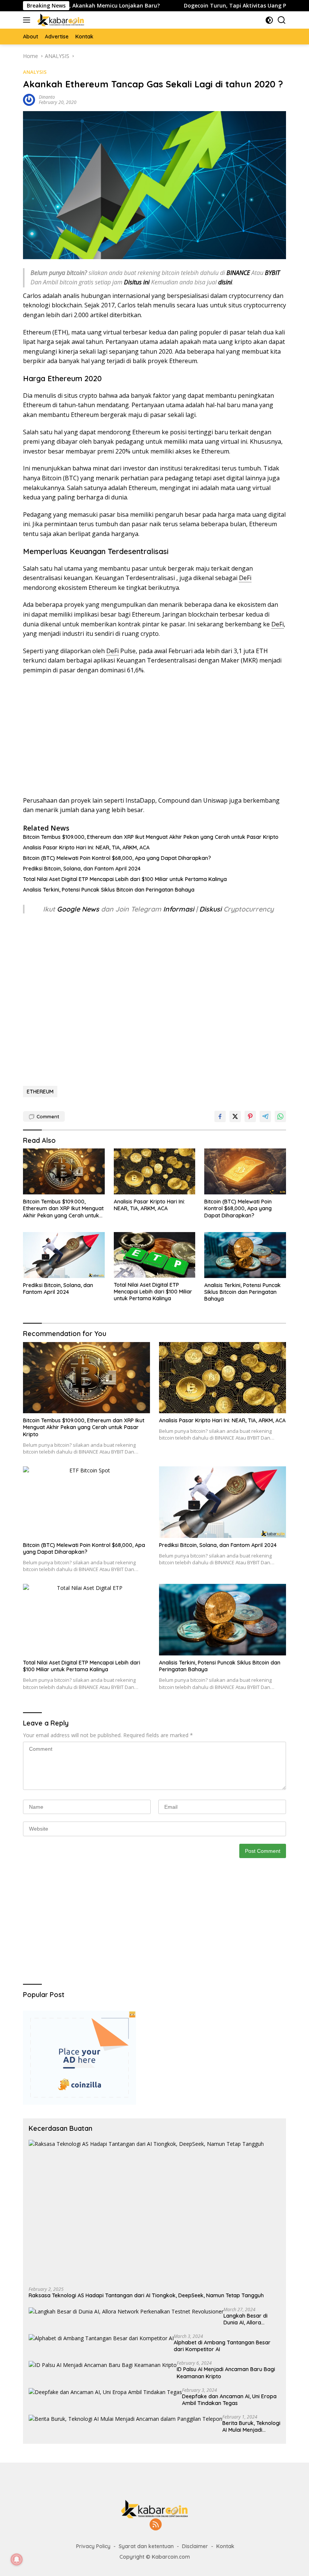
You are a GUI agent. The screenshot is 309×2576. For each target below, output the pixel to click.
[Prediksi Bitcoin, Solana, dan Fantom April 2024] (64, 1255)
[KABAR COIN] (60, 20)
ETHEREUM (40, 1092)
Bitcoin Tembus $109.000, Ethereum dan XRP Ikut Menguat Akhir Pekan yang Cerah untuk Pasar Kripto (151, 837)
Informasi (179, 909)
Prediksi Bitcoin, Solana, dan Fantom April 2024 (82, 869)
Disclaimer (195, 2546)
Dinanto (47, 97)
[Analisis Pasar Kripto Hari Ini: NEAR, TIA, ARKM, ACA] (155, 1171)
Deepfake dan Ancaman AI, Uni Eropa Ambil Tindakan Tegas (229, 2400)
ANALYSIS (35, 72)
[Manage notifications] (17, 2559)
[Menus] (28, 20)
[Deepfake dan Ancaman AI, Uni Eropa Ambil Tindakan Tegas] (105, 2392)
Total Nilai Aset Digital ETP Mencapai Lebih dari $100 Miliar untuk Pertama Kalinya (125, 879)
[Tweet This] (235, 1116)
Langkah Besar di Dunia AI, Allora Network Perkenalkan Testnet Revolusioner (251, 2319)
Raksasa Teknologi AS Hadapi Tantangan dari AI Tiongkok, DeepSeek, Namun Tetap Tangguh (146, 2295)
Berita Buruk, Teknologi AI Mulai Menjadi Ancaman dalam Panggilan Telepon (251, 2426)
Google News (79, 909)
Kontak (225, 2546)
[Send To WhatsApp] (280, 1116)
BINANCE (238, 273)
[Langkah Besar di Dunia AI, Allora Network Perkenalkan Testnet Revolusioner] (126, 2311)
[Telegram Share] (265, 1116)
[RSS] (156, 2525)
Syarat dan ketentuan (146, 2546)
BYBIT (272, 273)
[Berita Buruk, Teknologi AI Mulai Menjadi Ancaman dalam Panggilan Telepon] (125, 2419)
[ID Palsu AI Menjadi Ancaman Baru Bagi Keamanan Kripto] (103, 2365)
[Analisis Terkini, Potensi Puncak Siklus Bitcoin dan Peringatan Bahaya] (245, 1255)
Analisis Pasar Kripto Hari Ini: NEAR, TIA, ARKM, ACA (86, 847)
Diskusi (210, 909)
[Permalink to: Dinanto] (29, 99)
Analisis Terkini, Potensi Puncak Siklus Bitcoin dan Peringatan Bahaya (109, 890)
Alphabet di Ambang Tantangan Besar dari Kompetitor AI (222, 2346)
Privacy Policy (93, 2546)
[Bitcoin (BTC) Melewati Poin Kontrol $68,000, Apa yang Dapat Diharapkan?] (245, 1171)
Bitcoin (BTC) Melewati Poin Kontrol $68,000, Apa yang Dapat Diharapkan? (117, 858)
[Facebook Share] (220, 1116)
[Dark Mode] (269, 20)
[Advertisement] (154, 736)
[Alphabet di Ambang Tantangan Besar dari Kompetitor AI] (101, 2338)
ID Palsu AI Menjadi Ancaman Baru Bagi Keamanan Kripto (226, 2373)
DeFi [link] (245, 578)
